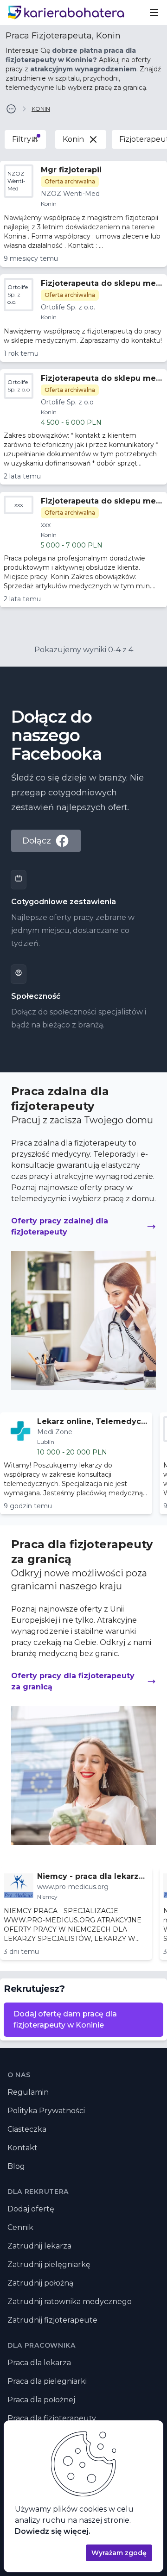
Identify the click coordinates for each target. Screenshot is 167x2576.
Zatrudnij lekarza (39, 2246)
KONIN (41, 109)
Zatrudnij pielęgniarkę (49, 2264)
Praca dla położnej (41, 2400)
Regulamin (28, 2092)
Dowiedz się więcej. (53, 2531)
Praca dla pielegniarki (47, 2381)
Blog (16, 2166)
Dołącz (37, 841)
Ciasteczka (27, 2129)
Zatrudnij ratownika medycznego (70, 2302)
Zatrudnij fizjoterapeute (52, 2320)
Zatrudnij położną (40, 2283)
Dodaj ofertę (31, 2209)
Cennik (20, 2227)
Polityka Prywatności (46, 2111)
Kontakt (22, 2148)
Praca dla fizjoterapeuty (52, 2418)
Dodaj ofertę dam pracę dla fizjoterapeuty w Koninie (65, 2019)
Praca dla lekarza (39, 2363)
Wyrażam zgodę (119, 2553)
